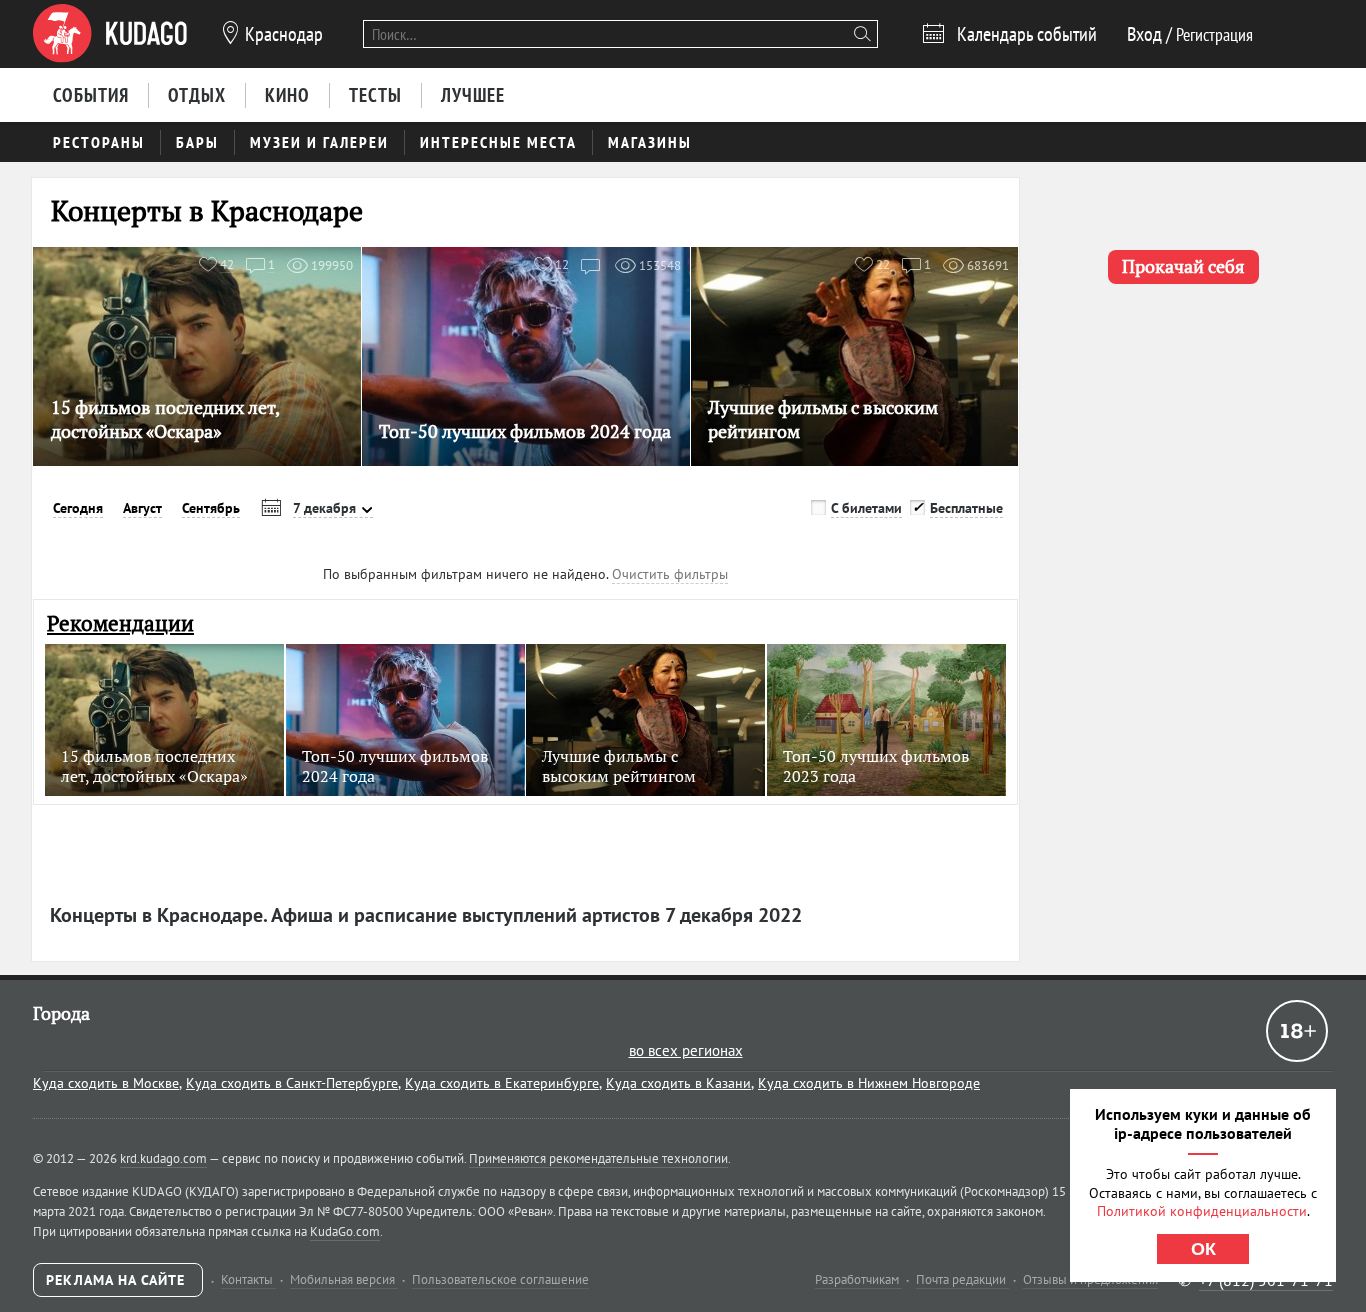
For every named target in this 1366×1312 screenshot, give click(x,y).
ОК (1203, 1249)
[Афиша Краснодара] (110, 34)
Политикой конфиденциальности (1202, 1211)
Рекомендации (120, 623)
